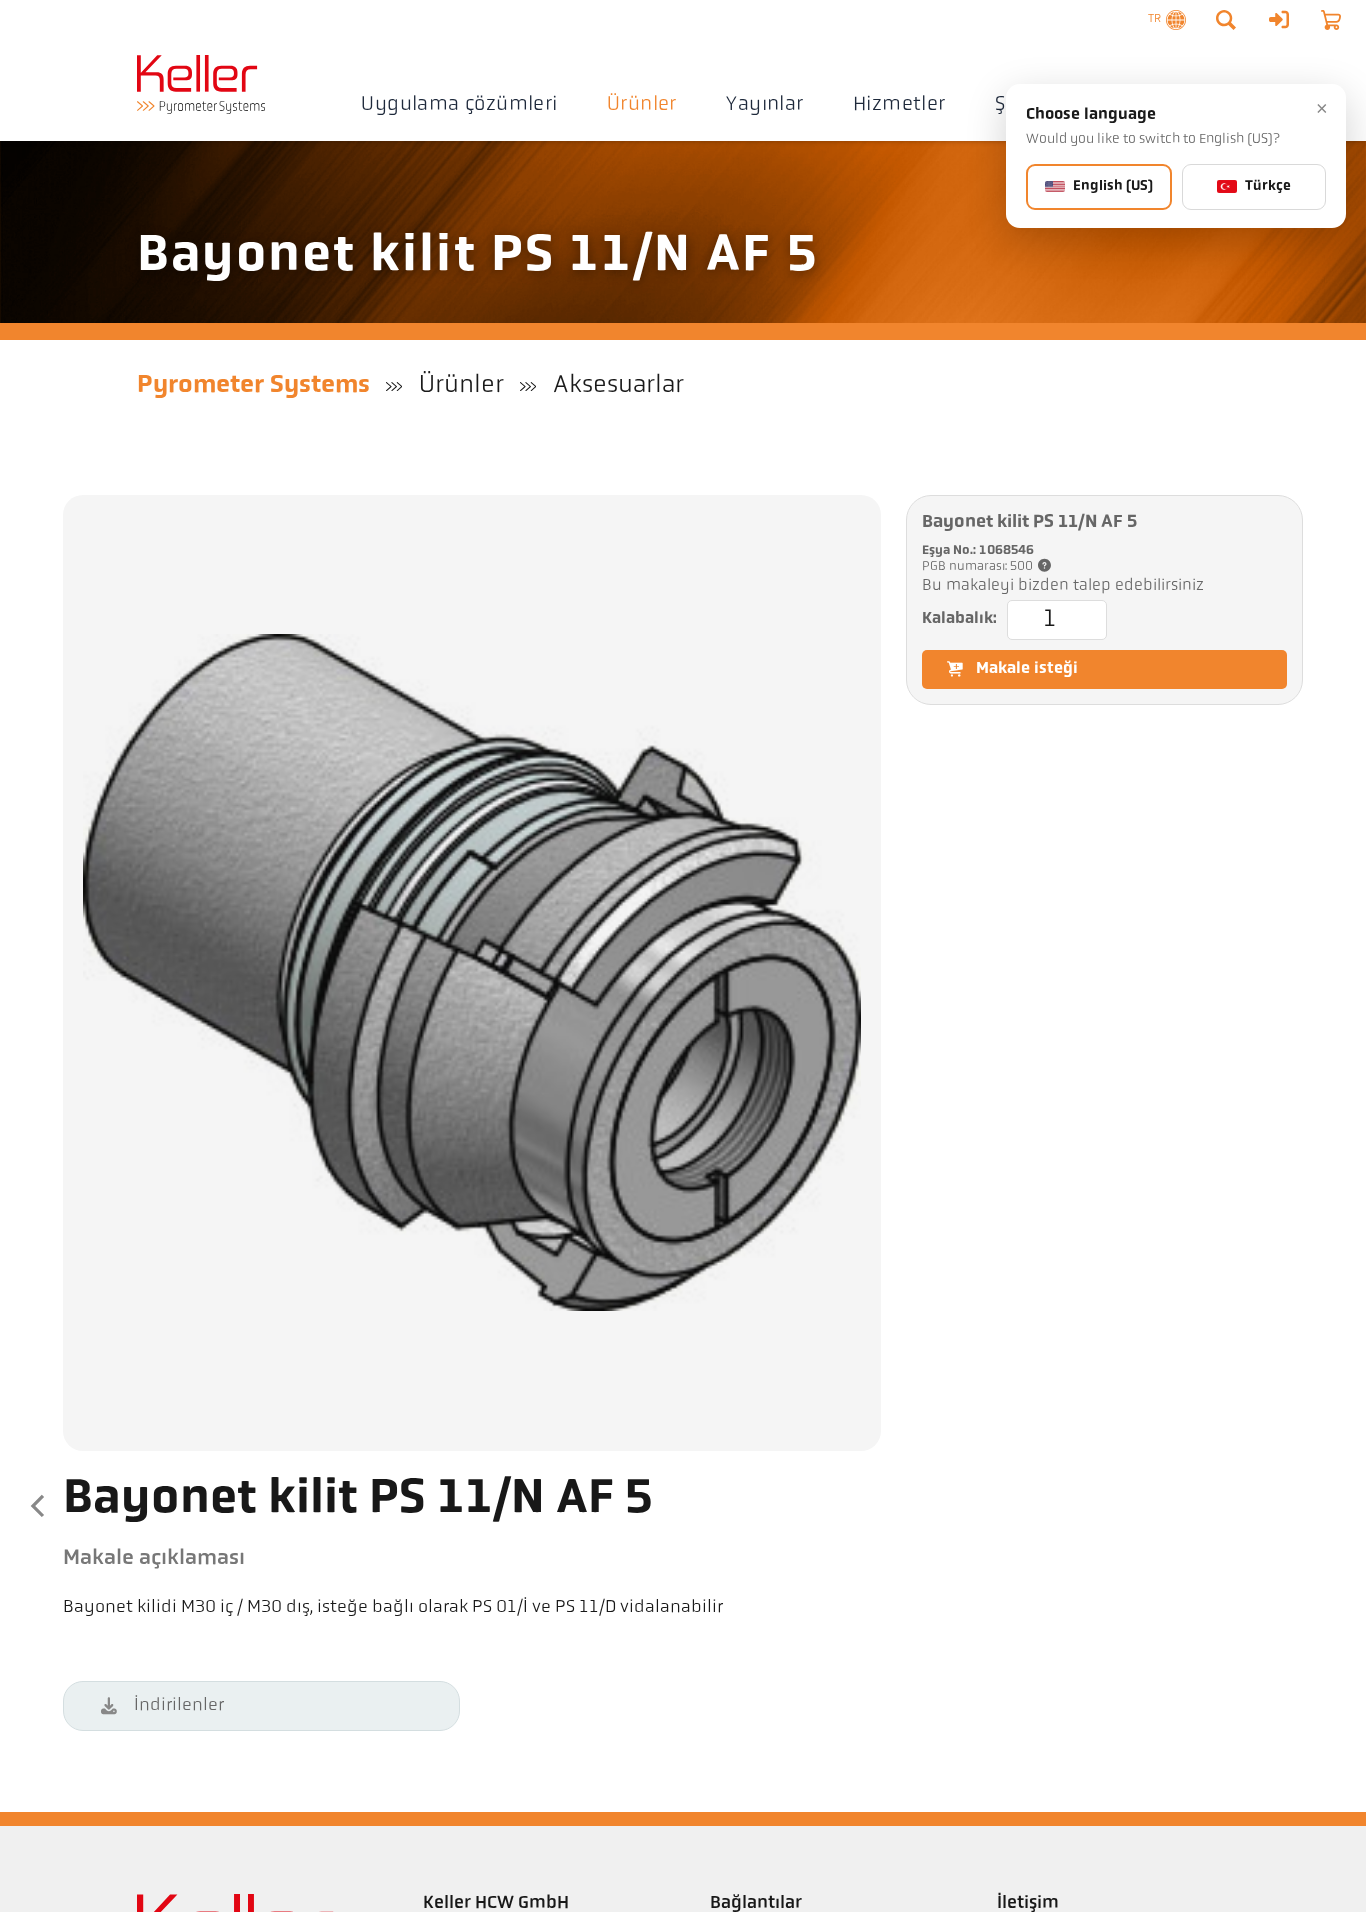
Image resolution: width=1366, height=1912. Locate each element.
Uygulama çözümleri (459, 105)
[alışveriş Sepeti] (1331, 20)
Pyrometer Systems (253, 385)
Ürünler (642, 105)
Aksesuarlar (618, 385)
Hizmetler (899, 105)
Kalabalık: (959, 619)
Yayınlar (764, 105)
